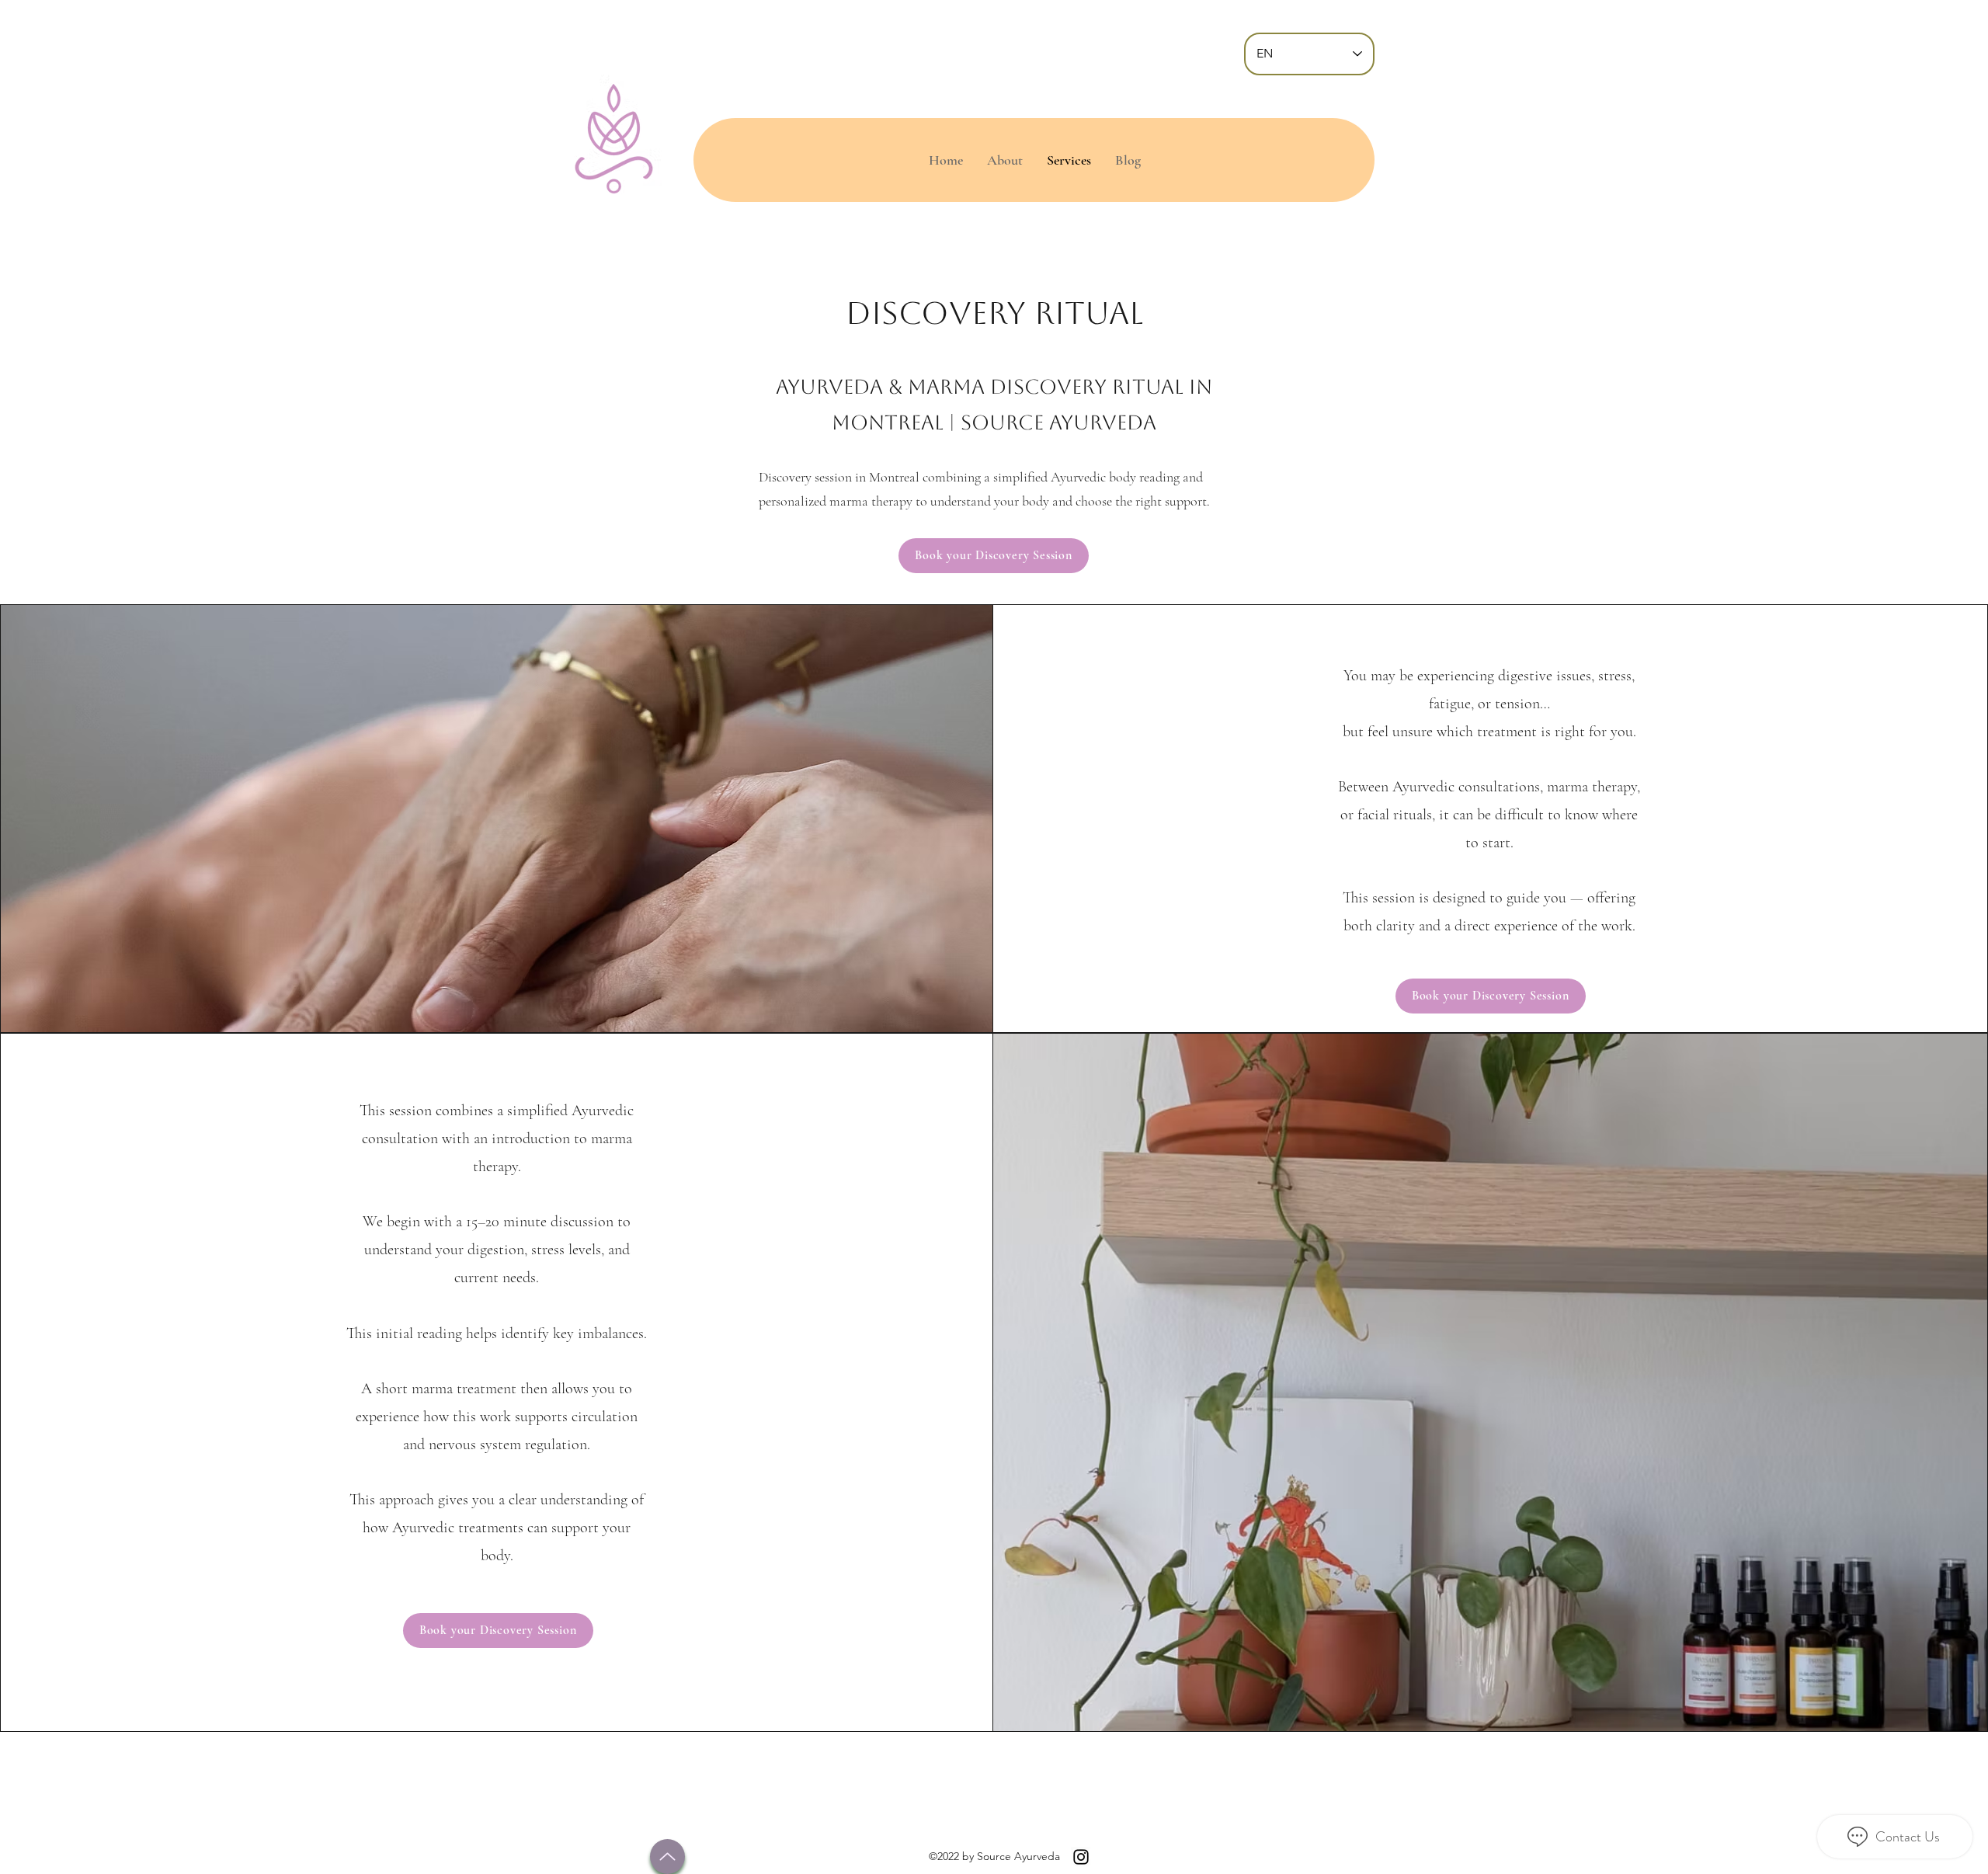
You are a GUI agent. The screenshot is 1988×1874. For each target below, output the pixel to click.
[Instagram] (1081, 1857)
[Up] (667, 1857)
